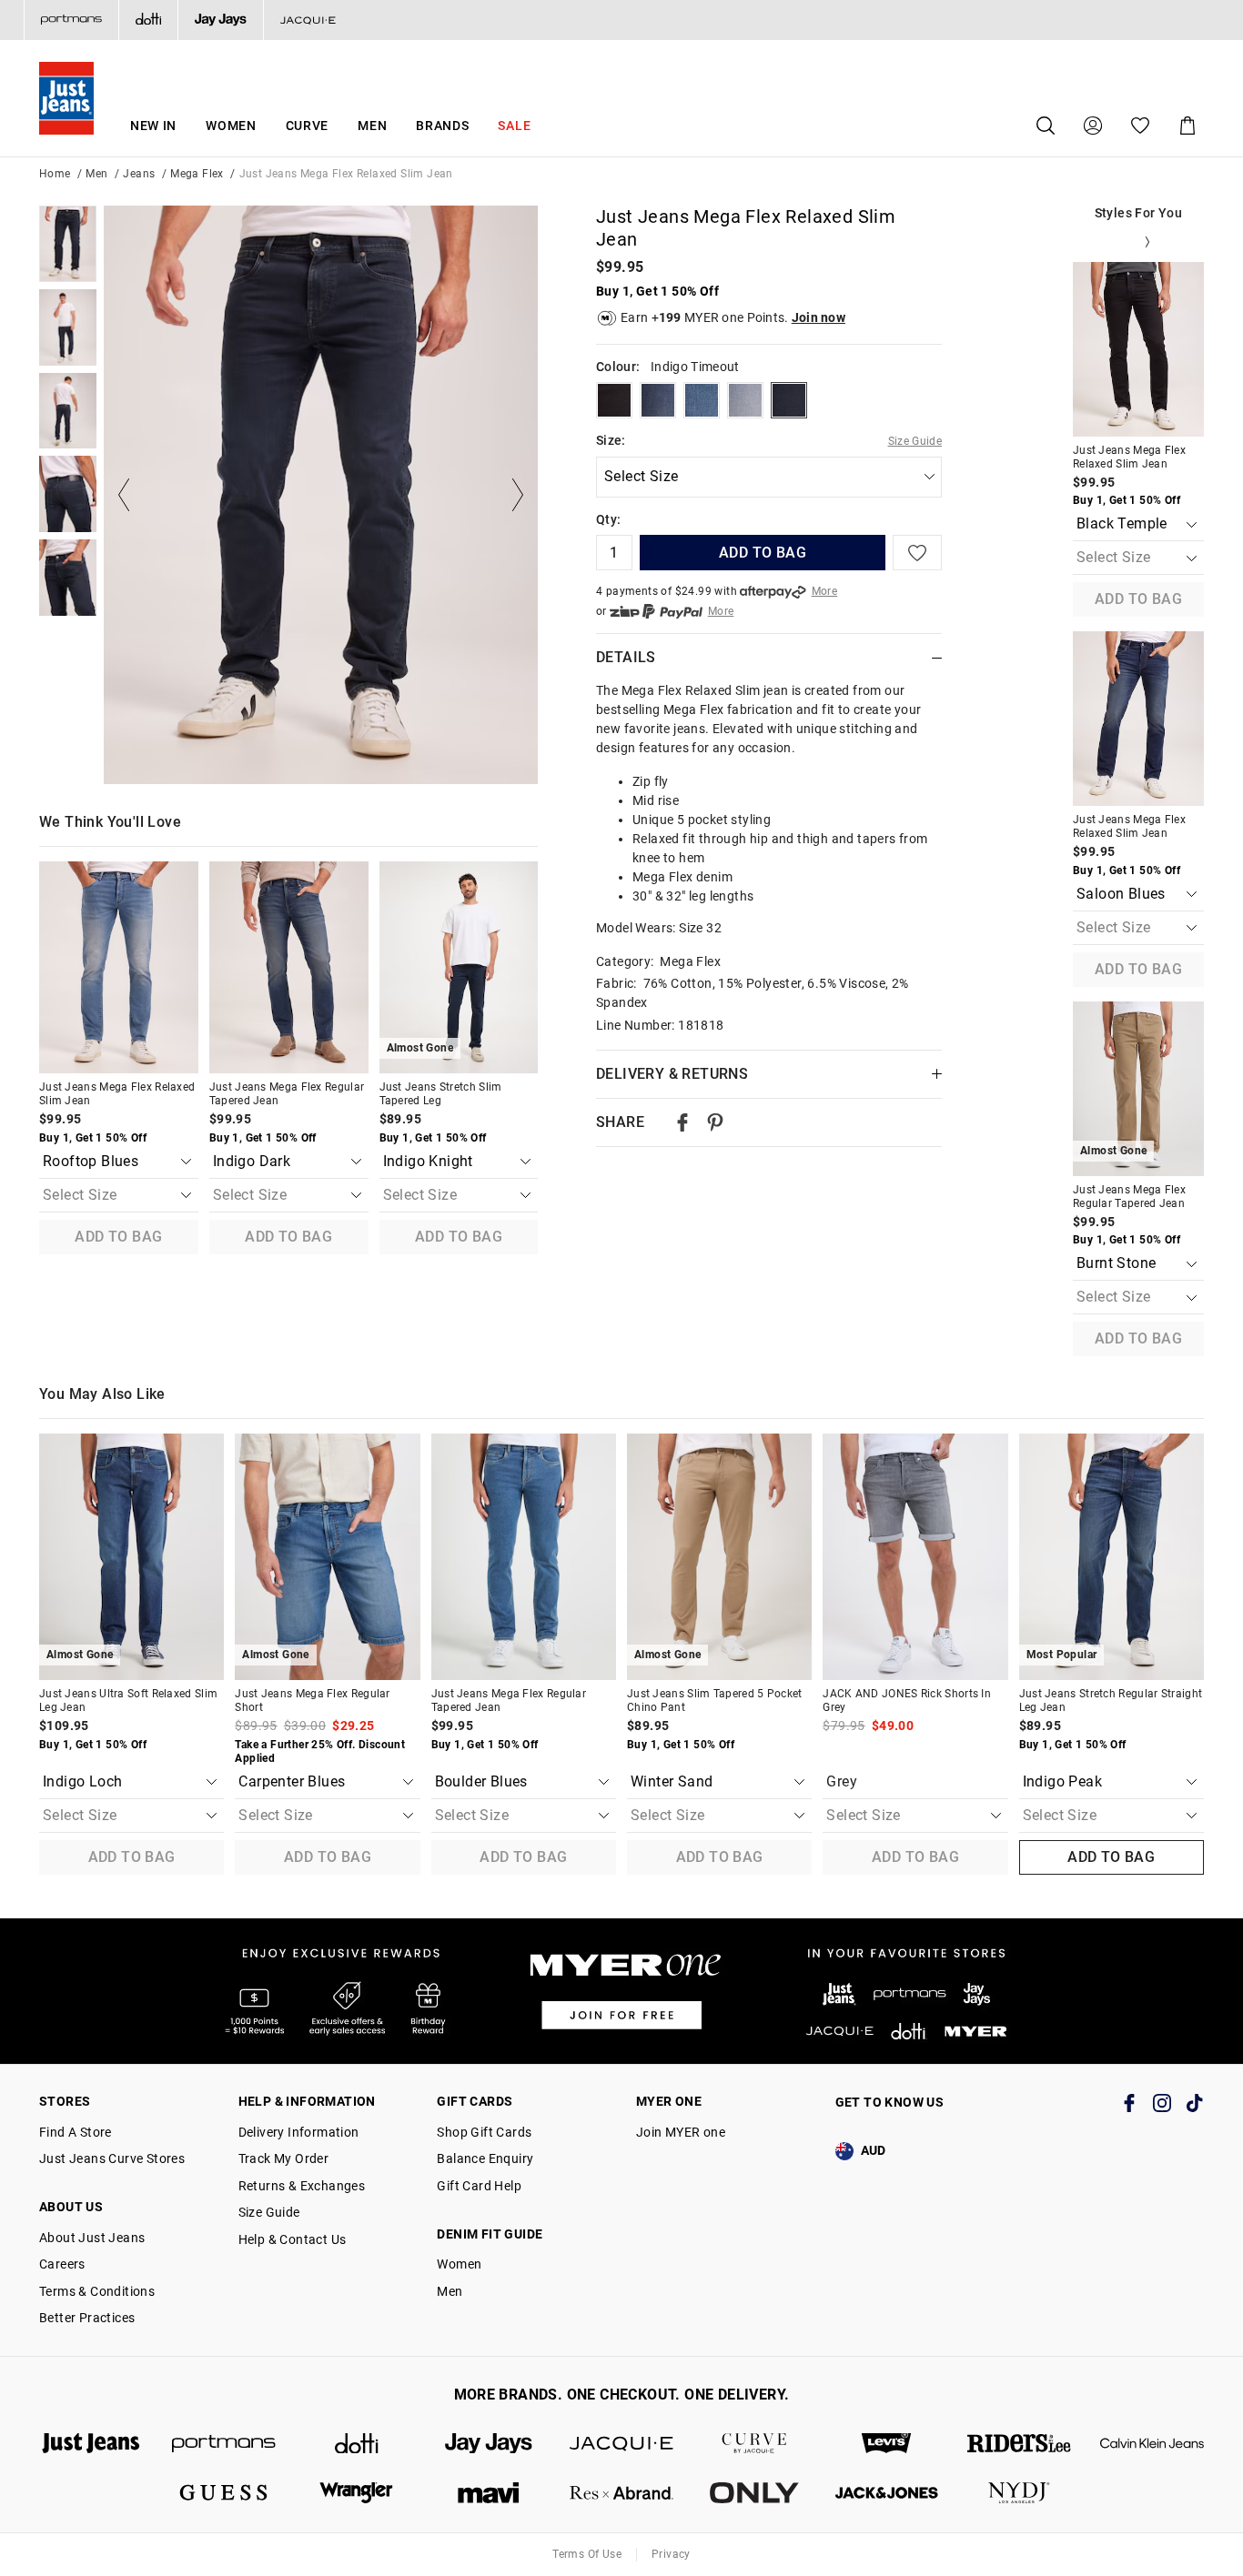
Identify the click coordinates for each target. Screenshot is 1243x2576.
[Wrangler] (357, 2493)
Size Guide (915, 441)
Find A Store (76, 2132)
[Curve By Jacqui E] (754, 2444)
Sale (514, 126)
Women (231, 126)
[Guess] (224, 2493)
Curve (308, 126)
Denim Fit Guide (490, 2234)
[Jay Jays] (220, 20)
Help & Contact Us (293, 2239)
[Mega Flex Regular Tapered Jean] (289, 967)
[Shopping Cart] (1187, 126)
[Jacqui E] (308, 20)
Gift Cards (475, 2101)
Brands (442, 126)
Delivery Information (299, 2132)
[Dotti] (357, 2444)
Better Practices (87, 2318)
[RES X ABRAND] (621, 2493)
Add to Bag (118, 1237)
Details (626, 657)
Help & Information (307, 2101)
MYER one (669, 2101)
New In (153, 126)
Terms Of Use (587, 2554)
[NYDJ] (1019, 2493)
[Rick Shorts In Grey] (915, 1557)
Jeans (139, 174)
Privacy (671, 2554)
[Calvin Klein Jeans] (1152, 2444)
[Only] (754, 2493)
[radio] (614, 400)
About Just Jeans (92, 2238)
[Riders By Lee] (1019, 2444)
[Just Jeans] (91, 2444)
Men (372, 126)
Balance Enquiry (485, 2158)
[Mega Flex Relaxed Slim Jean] (119, 967)
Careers (62, 2264)
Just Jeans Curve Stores (112, 2158)
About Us (71, 2207)
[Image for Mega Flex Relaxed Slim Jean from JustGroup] (68, 244)
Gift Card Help (479, 2186)
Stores (65, 2101)
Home (55, 174)
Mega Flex (197, 174)
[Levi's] (887, 2444)
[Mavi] (489, 2493)
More (825, 591)
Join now (819, 317)
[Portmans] (71, 20)
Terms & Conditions (97, 2291)
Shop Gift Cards (484, 2132)
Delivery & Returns (672, 1074)
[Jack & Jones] (887, 2493)
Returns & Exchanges (302, 2186)
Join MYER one (681, 2132)
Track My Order (284, 2158)
